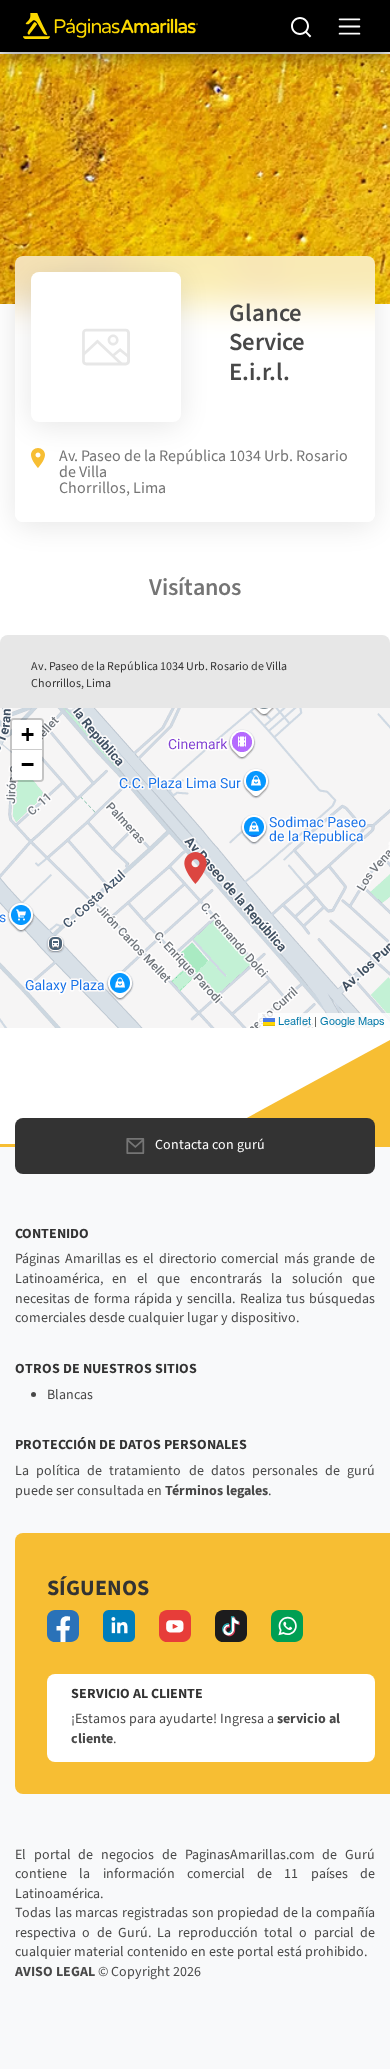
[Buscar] (301, 26)
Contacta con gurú (210, 1145)
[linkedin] (119, 1626)
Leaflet (293, 1020)
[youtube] (175, 1626)
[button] (195, 868)
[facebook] (63, 1626)
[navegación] (349, 26)
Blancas (70, 1395)
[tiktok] (231, 1626)
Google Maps (352, 1020)
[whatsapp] (287, 1626)
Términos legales (216, 1491)
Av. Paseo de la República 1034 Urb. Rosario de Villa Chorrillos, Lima (203, 472)
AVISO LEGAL (55, 1972)
